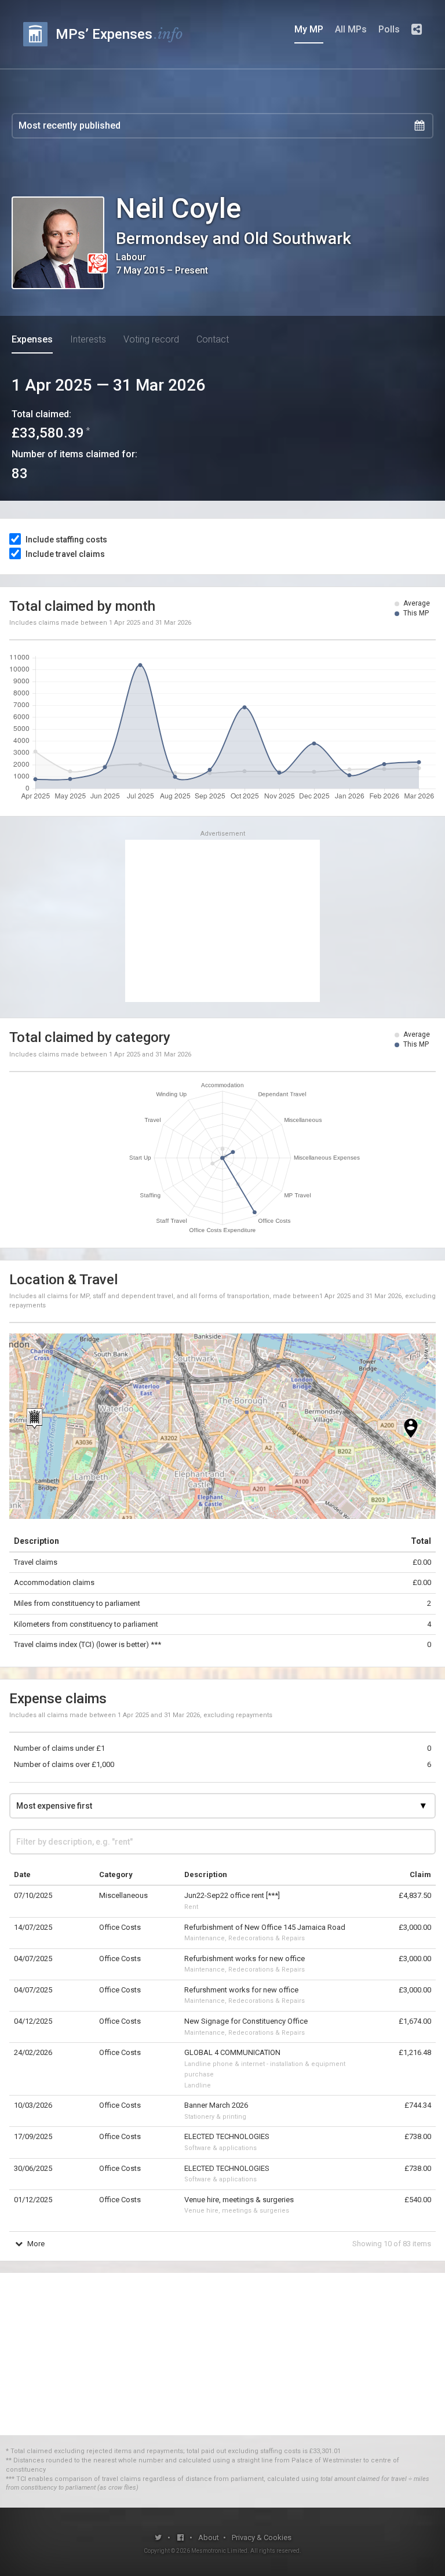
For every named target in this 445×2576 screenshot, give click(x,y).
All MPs (351, 29)
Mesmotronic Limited (219, 2551)
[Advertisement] (222, 921)
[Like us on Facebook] (181, 2537)
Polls (389, 29)
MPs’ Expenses (119, 34)
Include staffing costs (66, 540)
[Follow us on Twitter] (158, 2537)
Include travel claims (65, 554)
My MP (309, 29)
